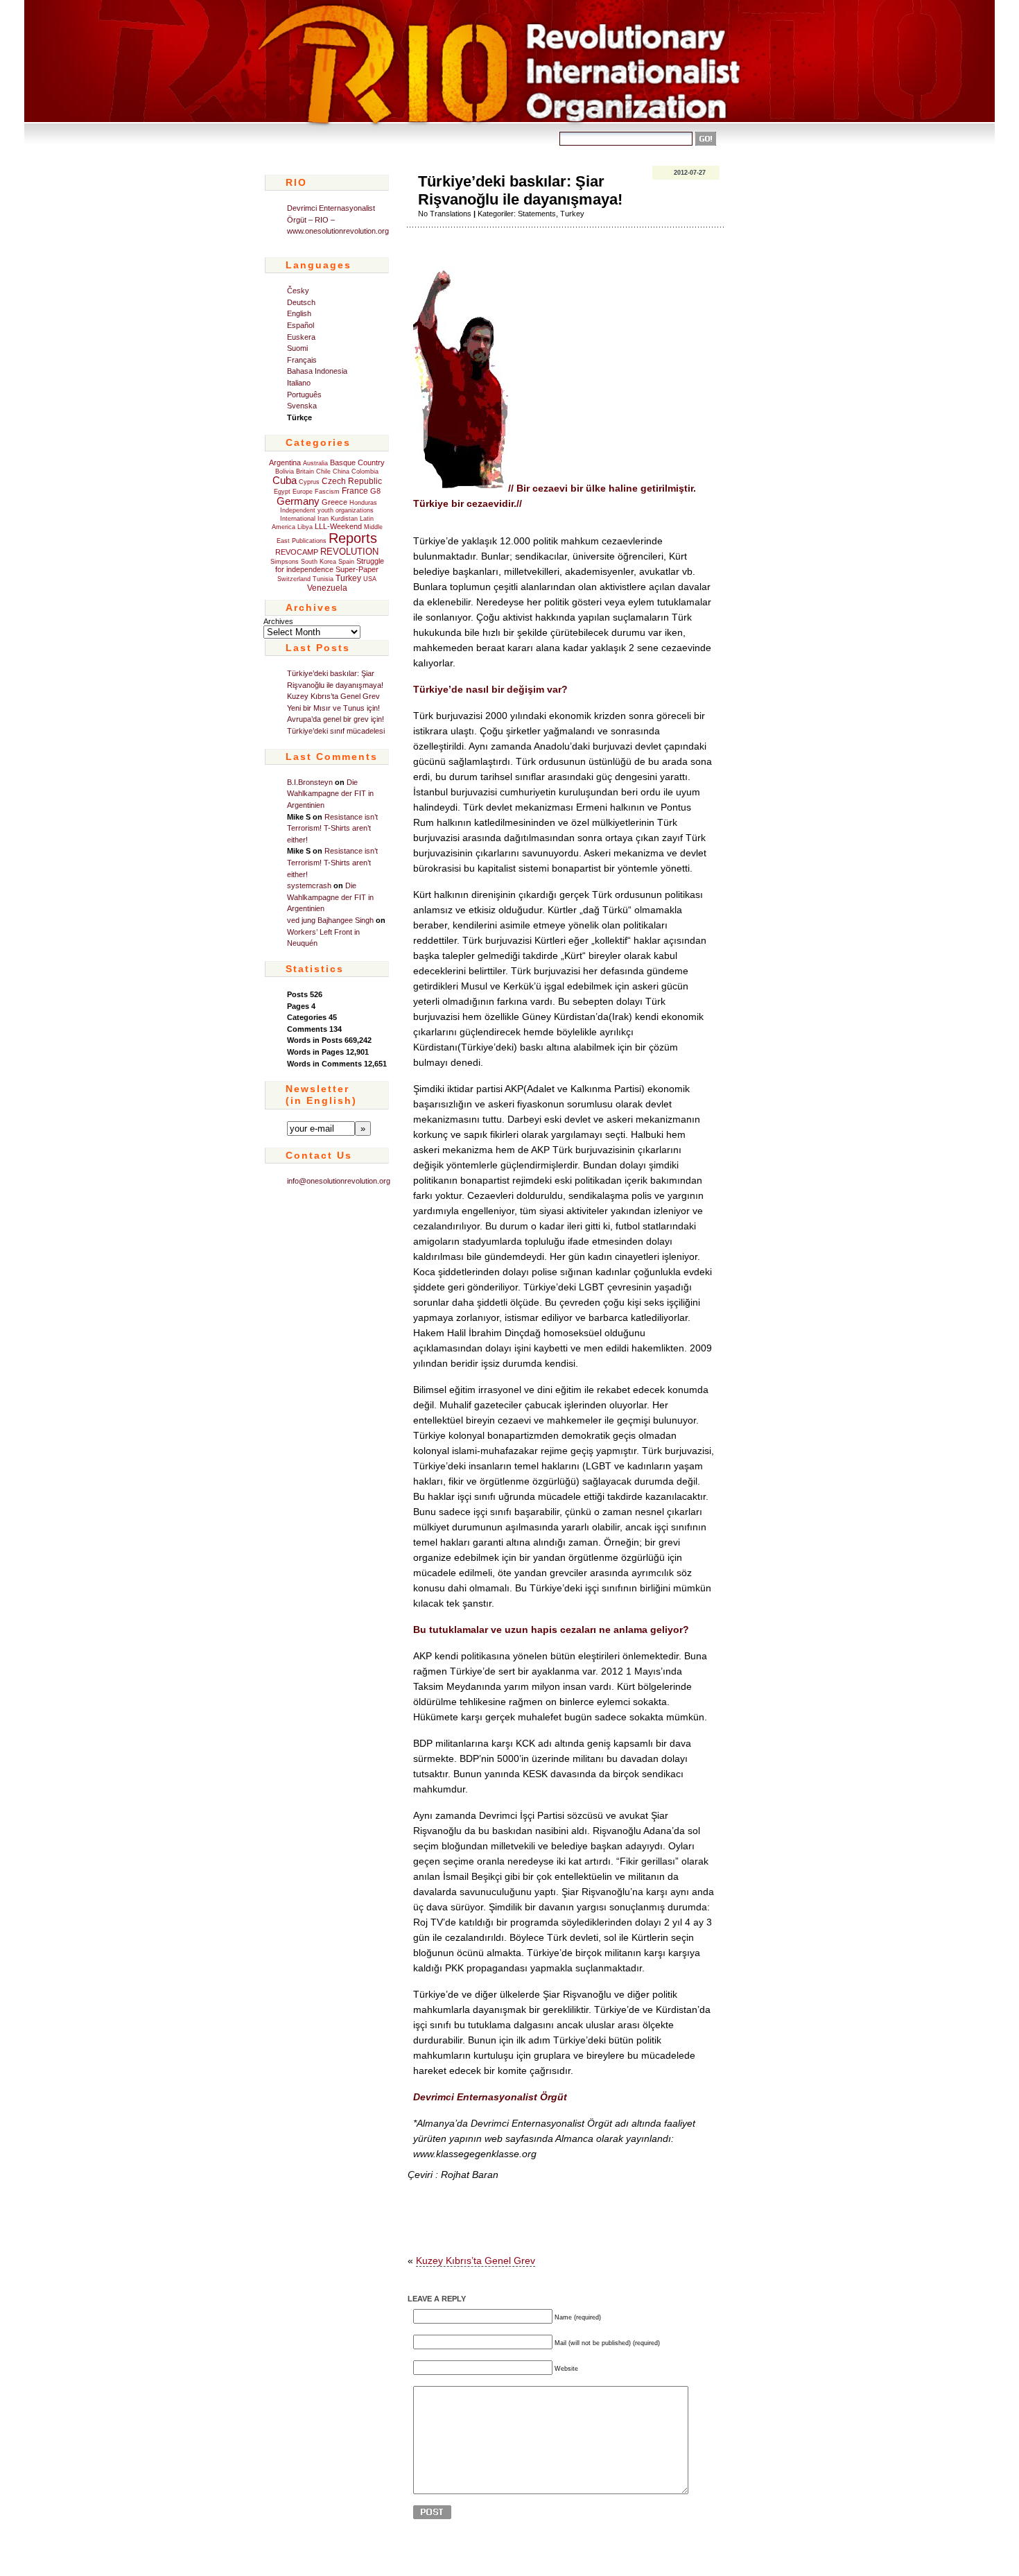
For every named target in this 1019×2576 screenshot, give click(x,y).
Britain (305, 472)
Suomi (297, 348)
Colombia (365, 472)
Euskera (301, 337)
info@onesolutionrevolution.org (339, 1181)
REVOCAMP (297, 552)
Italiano (299, 383)
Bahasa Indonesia (317, 371)
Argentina (285, 463)
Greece (334, 502)
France (355, 491)
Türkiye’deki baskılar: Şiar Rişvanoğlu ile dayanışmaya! (520, 190)
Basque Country (357, 463)
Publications (309, 541)
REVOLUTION (349, 552)
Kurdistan (344, 519)
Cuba (285, 481)
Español (301, 325)
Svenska (302, 406)
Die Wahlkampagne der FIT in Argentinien (330, 794)
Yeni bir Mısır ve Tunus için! (334, 708)
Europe (303, 492)
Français (302, 360)
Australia (315, 463)
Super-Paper (357, 569)
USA (370, 579)
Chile (323, 472)
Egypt (282, 492)
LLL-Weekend (338, 526)
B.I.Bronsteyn (310, 782)
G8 (375, 491)
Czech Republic (352, 481)
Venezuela (327, 588)
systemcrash (309, 885)
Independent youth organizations (327, 510)
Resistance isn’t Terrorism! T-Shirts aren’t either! (332, 828)
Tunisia (323, 579)
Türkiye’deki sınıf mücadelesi (336, 731)
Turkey (348, 578)
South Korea (319, 562)
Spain (346, 562)
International (298, 519)
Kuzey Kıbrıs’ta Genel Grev (333, 696)
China (341, 472)
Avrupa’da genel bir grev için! (336, 719)
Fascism (327, 492)
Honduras (363, 503)
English (299, 313)
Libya (305, 527)
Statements (537, 214)
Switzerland (294, 579)
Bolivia (285, 472)
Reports (353, 538)
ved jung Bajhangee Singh (330, 920)
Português (304, 395)
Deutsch (301, 302)
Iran (323, 519)
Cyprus (309, 482)
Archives (278, 621)
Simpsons (285, 562)
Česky (298, 291)
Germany (298, 501)
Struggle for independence (330, 565)
